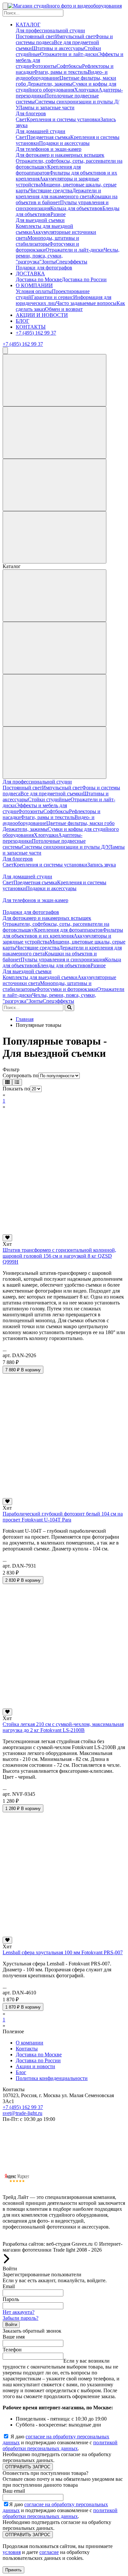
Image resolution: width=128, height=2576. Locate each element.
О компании (30, 2043)
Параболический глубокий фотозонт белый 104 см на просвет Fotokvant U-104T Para (63, 1517)
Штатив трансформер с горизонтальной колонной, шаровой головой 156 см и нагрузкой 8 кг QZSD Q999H (59, 1256)
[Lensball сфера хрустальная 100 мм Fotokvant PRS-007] (64, 1934)
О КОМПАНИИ (34, 285)
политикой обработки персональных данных (60, 2445)
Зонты (49, 262)
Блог (21, 2072)
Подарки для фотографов (44, 268)
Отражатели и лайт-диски (69, 54)
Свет (21, 119)
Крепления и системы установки (64, 119)
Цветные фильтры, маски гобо (80, 823)
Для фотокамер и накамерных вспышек (60, 155)
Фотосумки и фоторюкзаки (67, 989)
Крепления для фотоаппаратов (48, 170)
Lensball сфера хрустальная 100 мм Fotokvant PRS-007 (63, 1952)
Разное (58, 214)
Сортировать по (21, 1075)
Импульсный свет (75, 36)
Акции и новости (35, 2066)
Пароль (11, 2299)
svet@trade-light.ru (22, 2113)
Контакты (27, 2049)
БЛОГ (22, 321)
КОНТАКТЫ (31, 327)
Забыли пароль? (21, 2318)
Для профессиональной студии (50, 30)
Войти (11, 2325)
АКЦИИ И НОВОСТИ (42, 315)
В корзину (23, 1370)
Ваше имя (14, 2337)
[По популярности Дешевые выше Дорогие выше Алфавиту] (59, 1075)
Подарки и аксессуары (64, 143)
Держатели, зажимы (50, 84)
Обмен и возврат (64, 309)
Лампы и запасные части (47, 108)
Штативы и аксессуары (58, 48)
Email (9, 2286)
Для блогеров (31, 113)
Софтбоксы (69, 66)
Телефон (12, 2350)
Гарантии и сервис (52, 297)
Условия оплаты (34, 291)
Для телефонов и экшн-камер (49, 149)
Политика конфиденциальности (52, 2078)
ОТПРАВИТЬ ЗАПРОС (28, 2467)
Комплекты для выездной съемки (40, 977)
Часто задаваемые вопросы (86, 303)
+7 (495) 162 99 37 (36, 333)
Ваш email (14, 2491)
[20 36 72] (36, 1089)
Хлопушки (86, 90)
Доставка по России (84, 279)
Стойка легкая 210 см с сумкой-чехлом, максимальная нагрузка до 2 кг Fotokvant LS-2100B (63, 1727)
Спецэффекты (72, 262)
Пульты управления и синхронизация (63, 959)
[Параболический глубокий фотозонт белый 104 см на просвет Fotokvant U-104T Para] (64, 1495)
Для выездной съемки (40, 220)
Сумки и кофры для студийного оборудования (66, 87)
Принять (13, 2570)
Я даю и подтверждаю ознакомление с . (60, 2442)
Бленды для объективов (64, 965)
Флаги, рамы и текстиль (61, 72)
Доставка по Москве (39, 279)
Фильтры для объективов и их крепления (63, 933)
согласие (49, 2552)
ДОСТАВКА (30, 274)
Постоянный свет (35, 36)
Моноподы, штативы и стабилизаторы (47, 241)
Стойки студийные (49, 799)
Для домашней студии (41, 131)
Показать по (16, 1089)
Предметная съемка (48, 137)
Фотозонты (44, 66)
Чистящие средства (51, 191)
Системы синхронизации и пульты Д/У (65, 847)
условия (12, 2552)
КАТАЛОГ (28, 25)
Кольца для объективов (76, 208)
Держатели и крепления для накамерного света (58, 193)
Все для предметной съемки (52, 794)
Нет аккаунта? (19, 2312)
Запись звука (102, 865)
